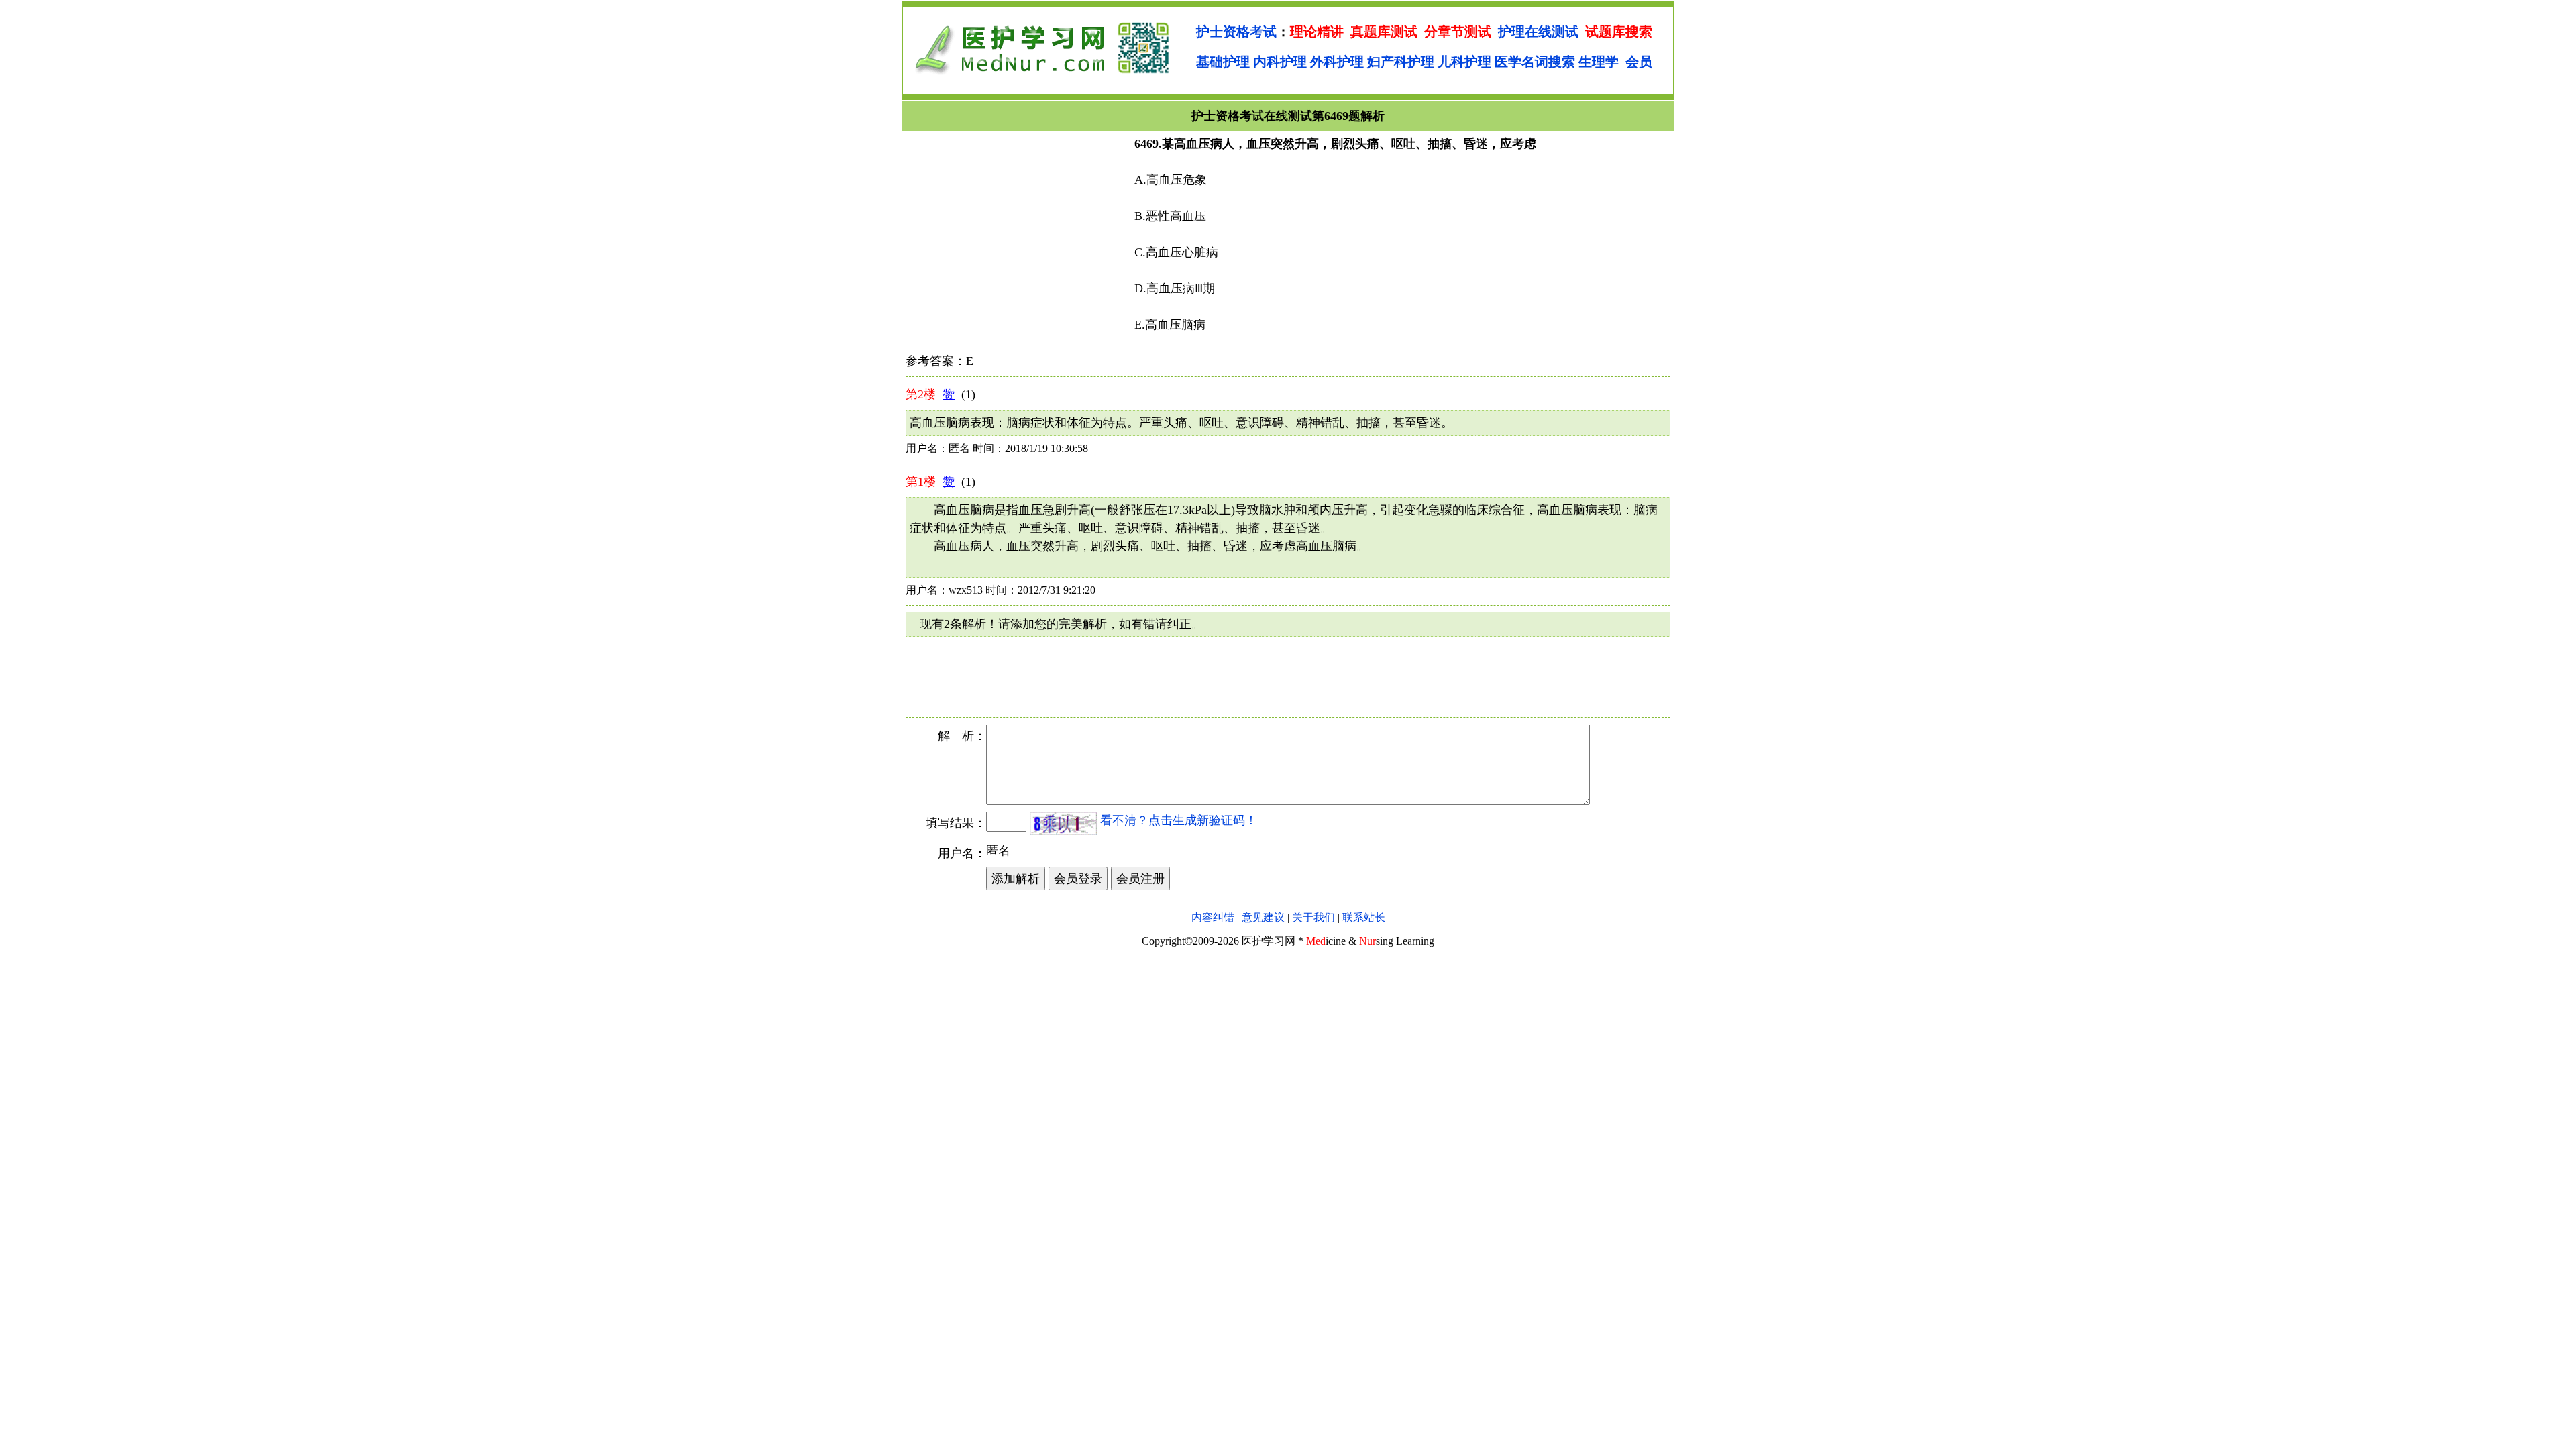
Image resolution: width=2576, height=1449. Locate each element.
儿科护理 (1464, 62)
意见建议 (1263, 917)
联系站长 (1364, 917)
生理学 (1599, 62)
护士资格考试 (1236, 32)
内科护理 (1280, 62)
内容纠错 (1213, 917)
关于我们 (1313, 917)
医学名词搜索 (1535, 62)
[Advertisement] (1018, 229)
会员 (1639, 62)
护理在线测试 (1538, 32)
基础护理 (1223, 62)
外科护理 (1337, 62)
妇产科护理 (1401, 62)
